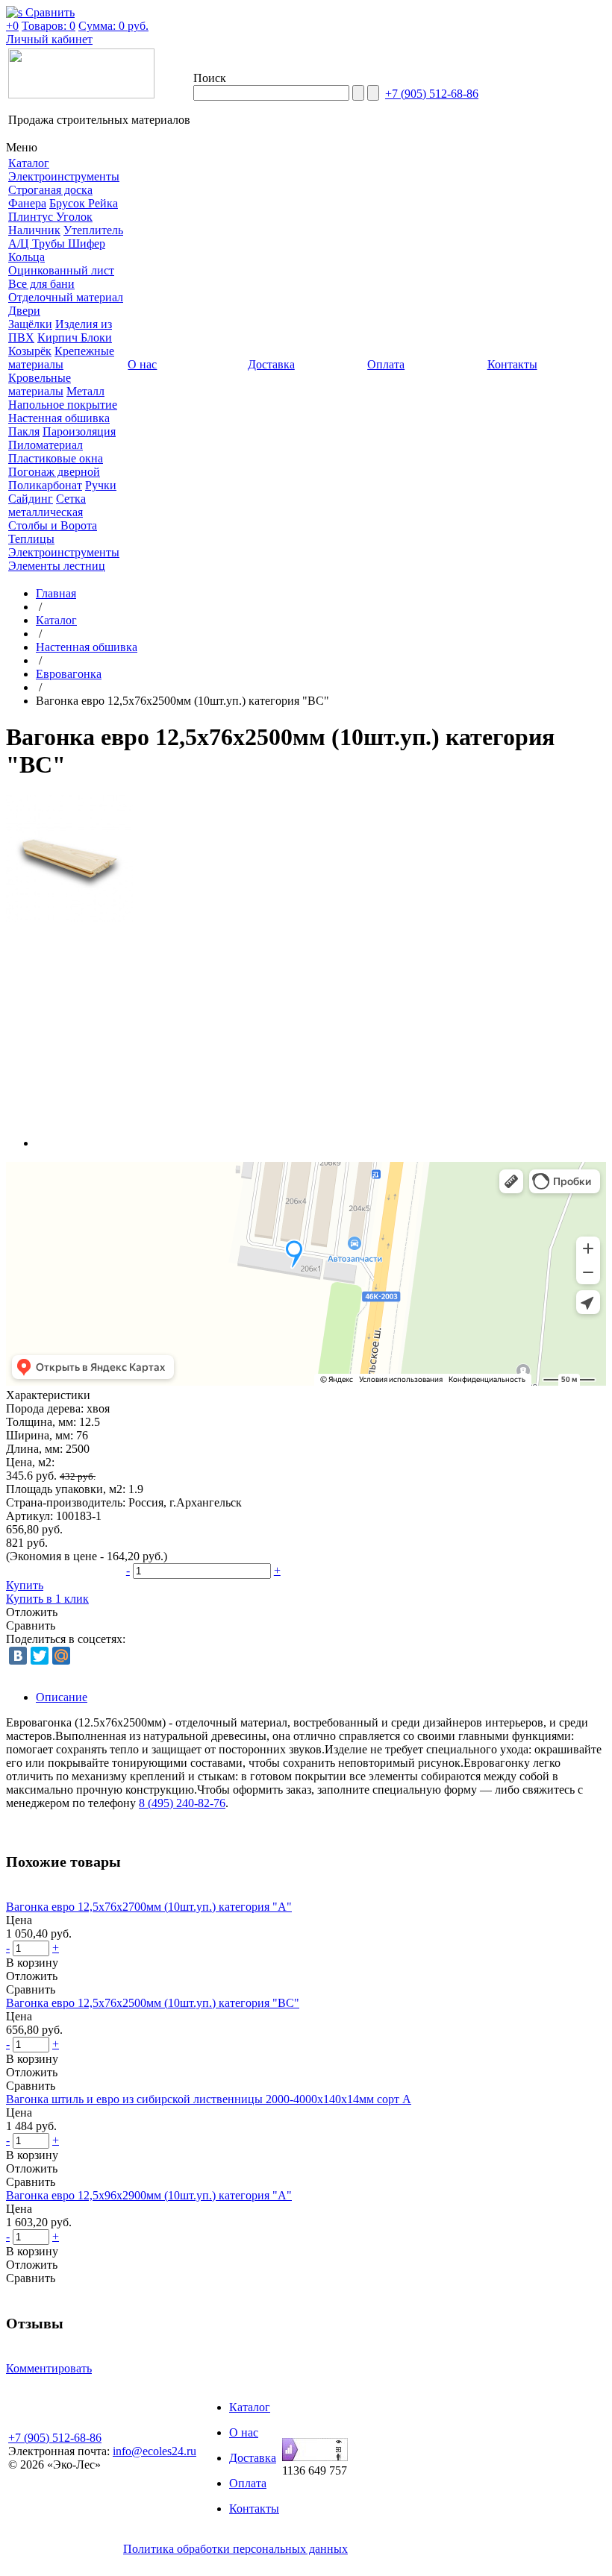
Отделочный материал (66, 297)
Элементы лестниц (57, 566)
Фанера (27, 203)
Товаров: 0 (49, 26)
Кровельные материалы (40, 384)
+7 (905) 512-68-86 (432, 94)
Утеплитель (93, 230)
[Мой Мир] (61, 1656)
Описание (62, 1697)
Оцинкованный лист (61, 270)
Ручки (101, 485)
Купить (25, 1585)
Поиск (210, 78)
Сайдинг (31, 499)
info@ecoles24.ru (154, 2451)
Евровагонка (69, 674)
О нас (244, 2432)
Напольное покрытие (63, 405)
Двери (24, 311)
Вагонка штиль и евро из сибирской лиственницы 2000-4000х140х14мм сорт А (209, 2099)
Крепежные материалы (61, 358)
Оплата (248, 2483)
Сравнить (31, 1625)
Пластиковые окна (56, 458)
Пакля (24, 431)
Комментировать (49, 2368)
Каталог (56, 620)
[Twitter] (40, 1656)
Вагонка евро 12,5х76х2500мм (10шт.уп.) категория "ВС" (153, 2003)
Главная (56, 593)
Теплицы (31, 539)
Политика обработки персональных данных (235, 2549)
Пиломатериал (46, 445)
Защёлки (30, 324)
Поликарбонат (45, 485)
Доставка (253, 2458)
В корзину (32, 1963)
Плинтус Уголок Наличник (50, 223)
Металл (85, 391)
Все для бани (41, 284)
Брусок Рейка (84, 203)
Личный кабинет (49, 39)
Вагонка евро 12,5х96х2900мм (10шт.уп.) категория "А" (149, 2195)
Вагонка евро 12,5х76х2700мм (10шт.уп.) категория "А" (149, 1907)
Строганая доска (50, 190)
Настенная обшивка (59, 418)
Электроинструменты (64, 176)
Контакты (254, 2509)
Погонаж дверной (54, 472)
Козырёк (30, 351)
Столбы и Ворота (53, 525)
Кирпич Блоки (75, 337)
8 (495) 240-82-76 (182, 1803)
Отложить (32, 1612)
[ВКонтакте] (18, 1656)
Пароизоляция (79, 431)
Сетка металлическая (47, 505)
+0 (12, 26)
